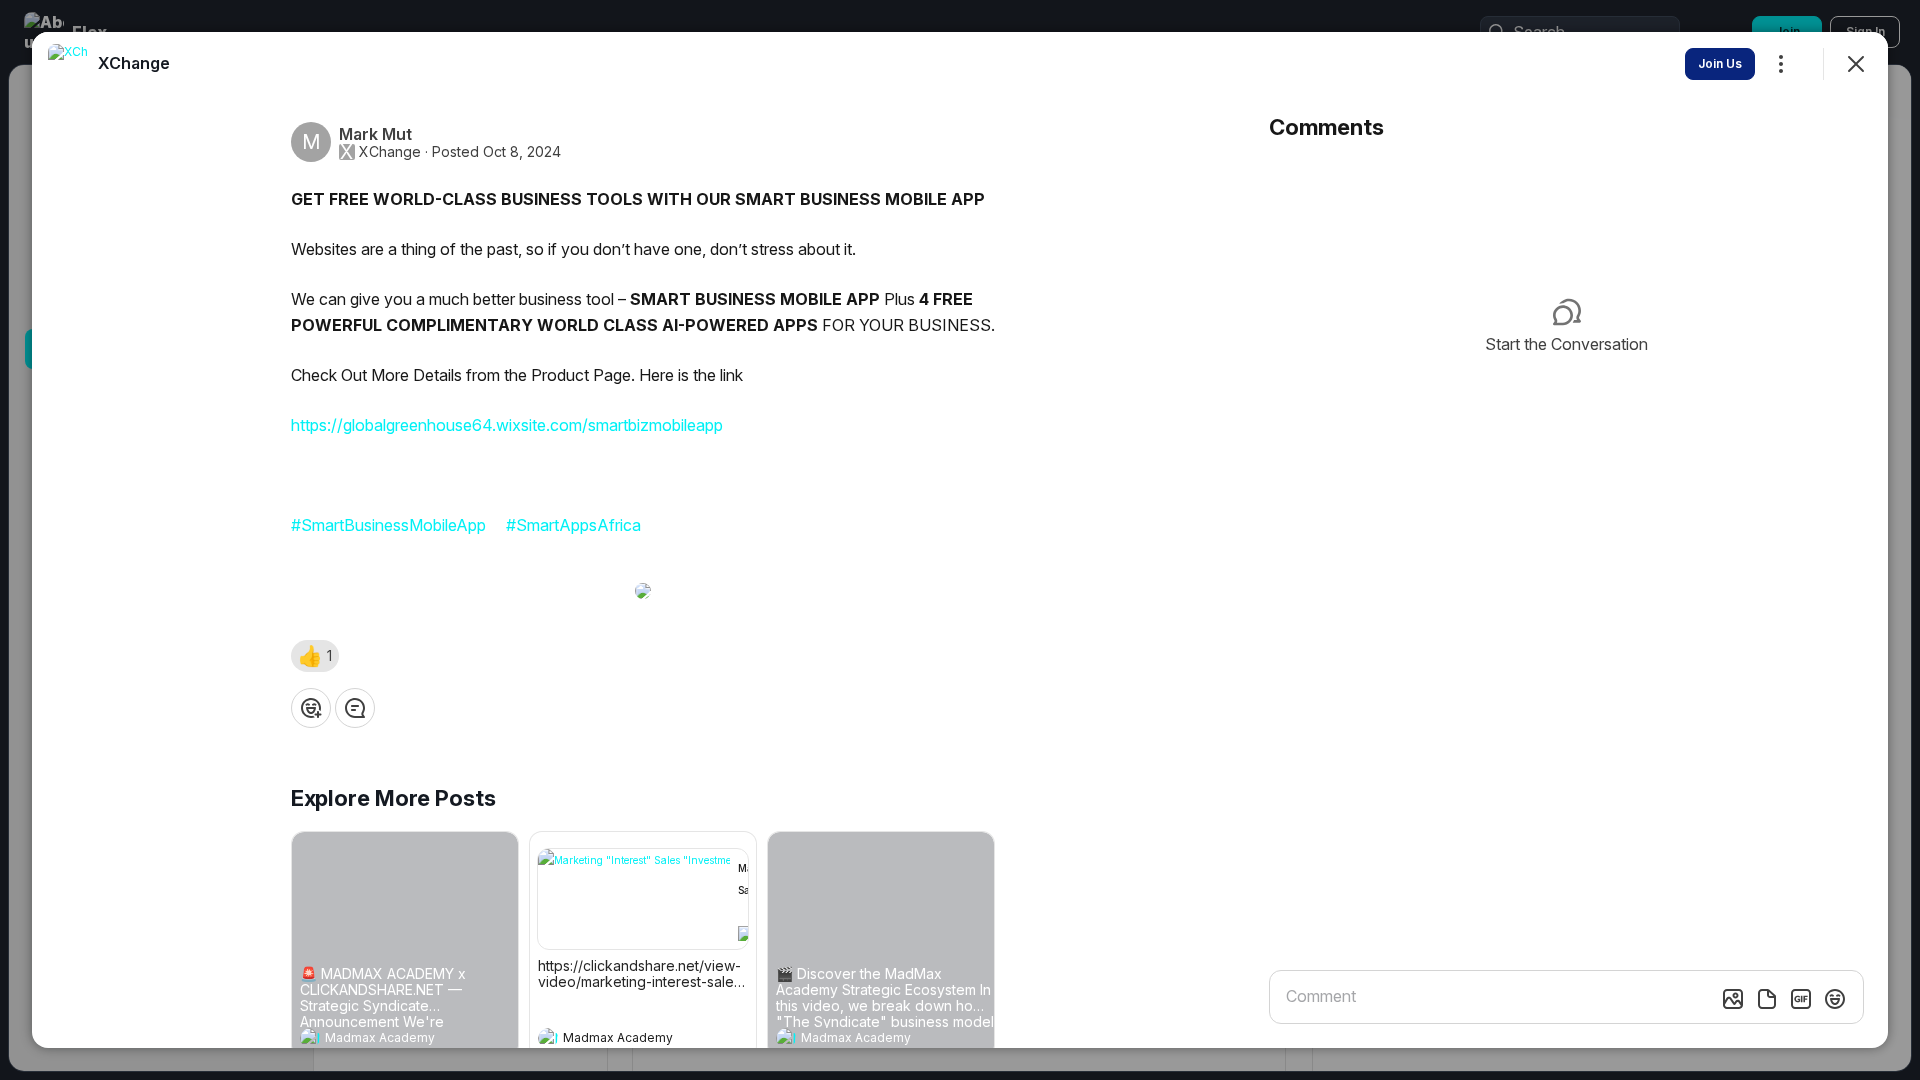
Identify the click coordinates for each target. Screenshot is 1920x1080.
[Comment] (355, 708)
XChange (390, 152)
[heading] (385, 1040)
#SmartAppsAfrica (573, 525)
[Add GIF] (1801, 999)
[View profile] (310, 1038)
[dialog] (960, 540)
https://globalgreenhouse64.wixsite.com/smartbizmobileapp (507, 425)
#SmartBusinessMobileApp (388, 525)
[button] (315, 656)
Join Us (1720, 63)
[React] (311, 708)
